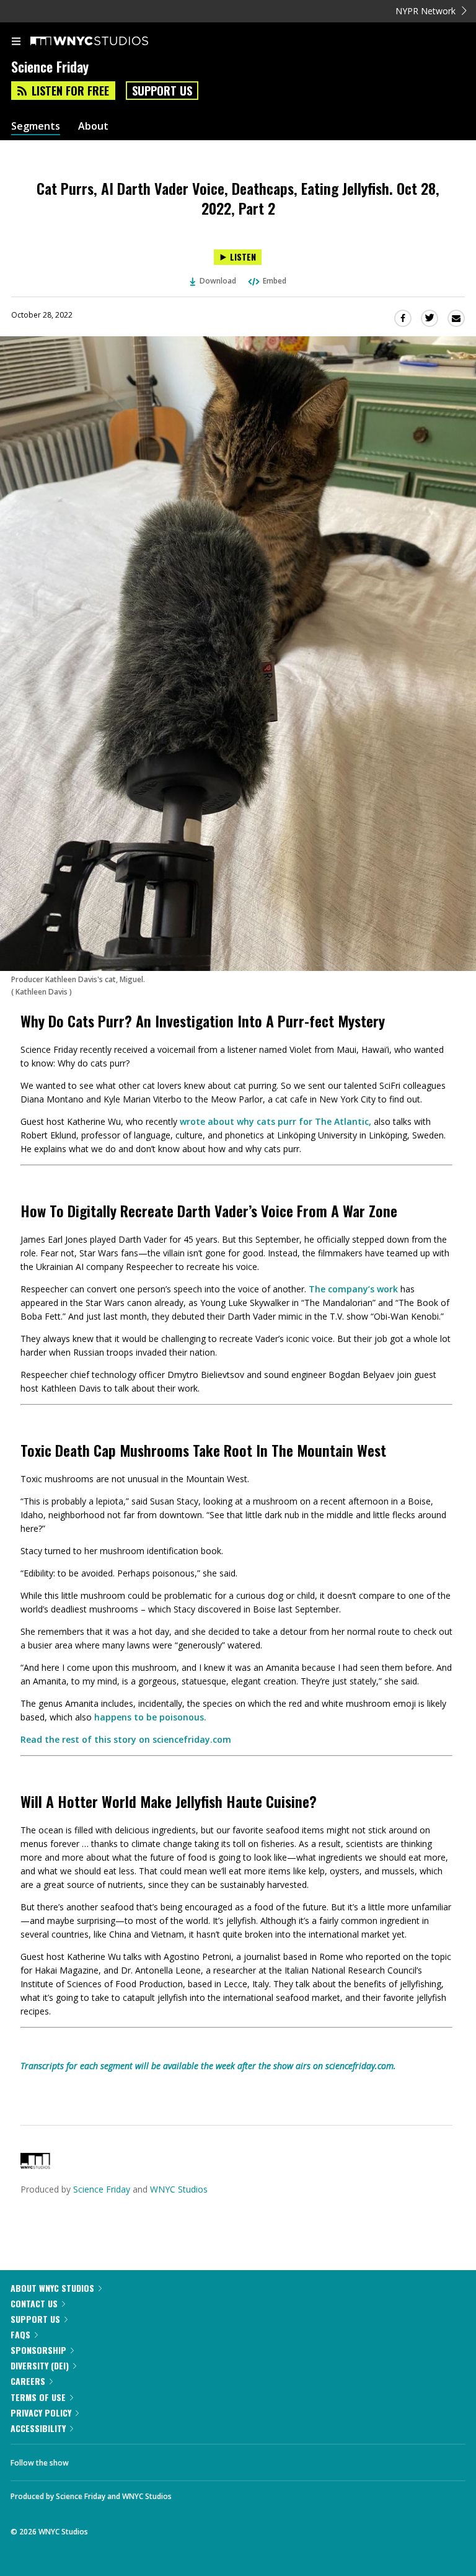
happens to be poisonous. (150, 1717)
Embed (275, 281)
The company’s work (353, 1289)
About (93, 126)
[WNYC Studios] (35, 2166)
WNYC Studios (179, 2189)
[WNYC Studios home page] (105, 42)
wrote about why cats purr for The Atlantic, (275, 1121)
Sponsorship (38, 2350)
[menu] (16, 42)
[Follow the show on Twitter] (125, 2459)
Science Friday (102, 2189)
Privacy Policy (41, 2413)
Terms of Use (38, 2397)
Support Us (162, 91)
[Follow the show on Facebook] (90, 2459)
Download (218, 281)
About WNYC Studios (52, 2288)
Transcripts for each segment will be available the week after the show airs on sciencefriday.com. (208, 2066)
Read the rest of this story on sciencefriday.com (126, 1739)
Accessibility (38, 2428)
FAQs (20, 2334)
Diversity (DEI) (40, 2365)
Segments (36, 126)
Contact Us (34, 2303)
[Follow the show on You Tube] (158, 2459)
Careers (28, 2381)
